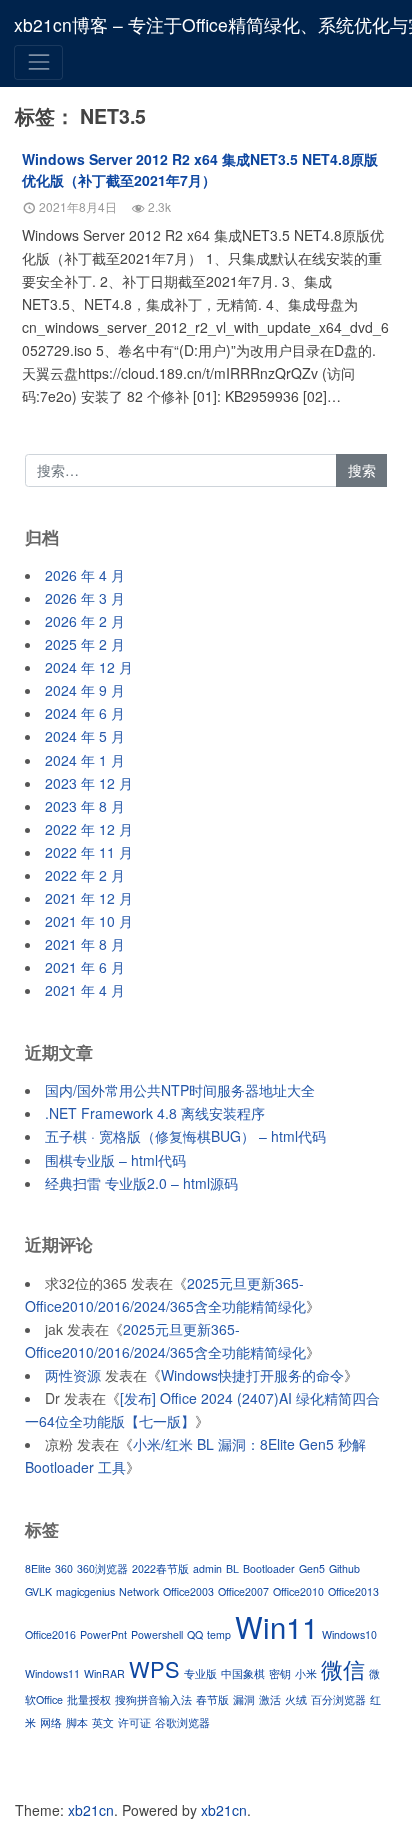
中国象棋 (243, 1673)
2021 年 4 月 (85, 990)
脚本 (77, 1722)
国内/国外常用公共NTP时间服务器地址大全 (180, 1090)
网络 (51, 1722)
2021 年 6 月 (85, 967)
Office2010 (298, 1591)
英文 (103, 1722)
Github (344, 1568)
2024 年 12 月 (89, 667)
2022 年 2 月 (85, 875)
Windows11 (52, 1673)
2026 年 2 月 (85, 621)
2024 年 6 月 (85, 713)
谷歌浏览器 (182, 1722)
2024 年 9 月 (85, 690)
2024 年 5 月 (85, 736)
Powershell (157, 1634)
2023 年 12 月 (89, 783)
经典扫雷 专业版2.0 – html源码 (141, 1183)
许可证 (134, 1722)
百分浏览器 (338, 1699)
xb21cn (91, 1810)
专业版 (200, 1673)
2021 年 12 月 (89, 898)
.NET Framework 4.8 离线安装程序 (155, 1113)
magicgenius (85, 1591)
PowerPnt (103, 1634)
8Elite (38, 1568)
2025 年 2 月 (85, 644)
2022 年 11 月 (89, 852)
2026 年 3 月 (85, 598)
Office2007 (243, 1591)
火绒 (296, 1699)
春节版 (212, 1699)
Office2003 (188, 1591)
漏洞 (244, 1699)
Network (139, 1591)
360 (64, 1568)
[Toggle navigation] (38, 62)
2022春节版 (160, 1568)
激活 (270, 1699)
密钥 (280, 1673)
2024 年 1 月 (85, 760)
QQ (195, 1634)
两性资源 (73, 1375)
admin (207, 1568)
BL (232, 1568)
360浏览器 (102, 1568)
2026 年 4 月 (85, 575)
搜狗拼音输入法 (153, 1699)
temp (219, 1634)
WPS (154, 1668)
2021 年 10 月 (89, 921)
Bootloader (269, 1568)
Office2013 (353, 1591)
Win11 (276, 1626)
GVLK (38, 1591)
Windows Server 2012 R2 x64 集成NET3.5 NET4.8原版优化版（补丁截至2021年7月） (200, 169)
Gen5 (312, 1568)
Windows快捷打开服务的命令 (252, 1375)
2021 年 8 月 (85, 944)
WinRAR (104, 1673)
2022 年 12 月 (89, 829)
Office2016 (50, 1634)
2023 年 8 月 (85, 806)
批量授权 (89, 1699)
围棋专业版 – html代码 (115, 1160)
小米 (306, 1673)
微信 (343, 1668)
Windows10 (349, 1634)
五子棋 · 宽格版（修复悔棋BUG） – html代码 (185, 1136)
